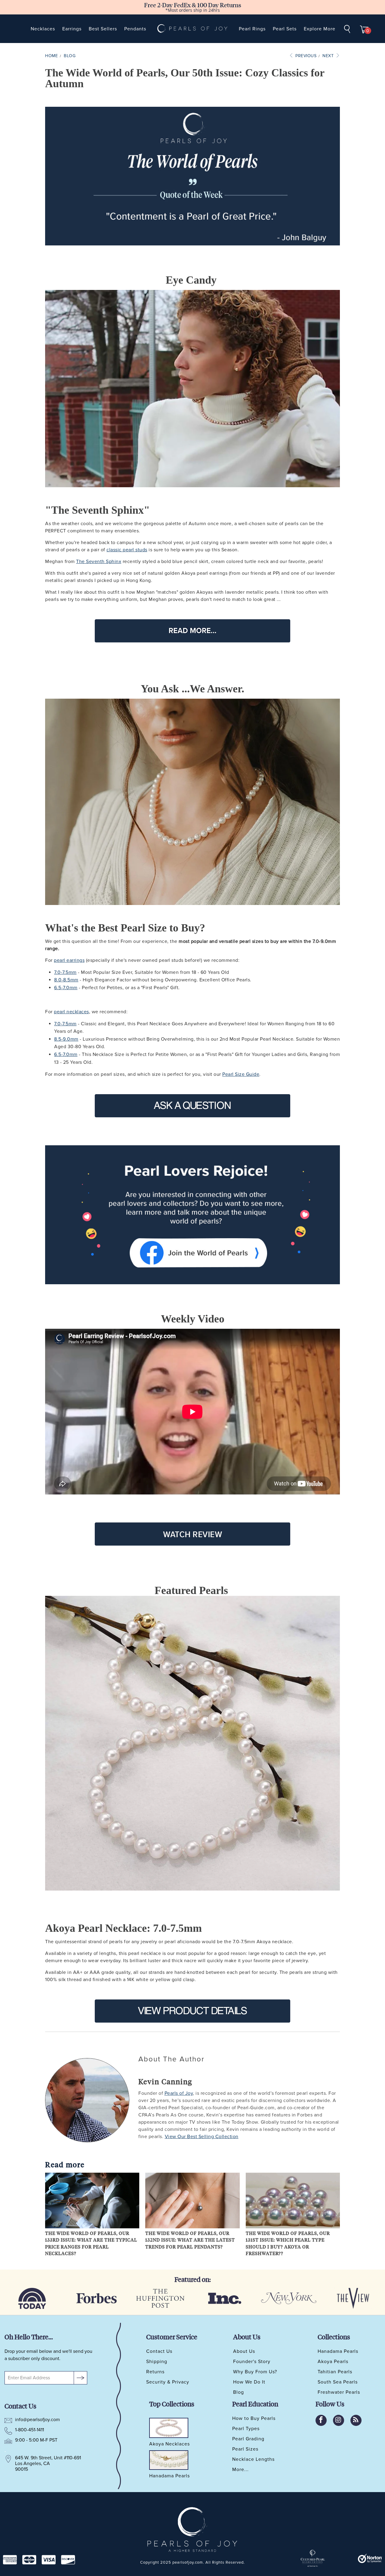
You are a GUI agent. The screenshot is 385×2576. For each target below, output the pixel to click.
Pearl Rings (252, 29)
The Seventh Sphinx (99, 562)
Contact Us (159, 2351)
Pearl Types (246, 2429)
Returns (155, 2372)
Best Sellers (103, 29)
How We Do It (249, 2382)
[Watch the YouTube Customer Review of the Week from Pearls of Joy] (192, 1534)
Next (329, 56)
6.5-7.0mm (66, 988)
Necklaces (43, 29)
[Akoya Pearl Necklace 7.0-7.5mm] (192, 1743)
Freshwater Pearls (339, 2392)
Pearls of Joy (179, 2093)
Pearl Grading (248, 2439)
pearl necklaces (71, 1012)
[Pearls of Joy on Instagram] (339, 2420)
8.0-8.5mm (66, 980)
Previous (305, 56)
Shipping (157, 2362)
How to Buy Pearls (254, 2418)
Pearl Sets (285, 29)
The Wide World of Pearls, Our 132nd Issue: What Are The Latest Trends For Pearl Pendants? (190, 2240)
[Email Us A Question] (192, 1106)
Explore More (320, 29)
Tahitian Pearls (335, 2372)
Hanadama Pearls (338, 2351)
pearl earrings (69, 960)
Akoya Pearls (333, 2362)
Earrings (72, 29)
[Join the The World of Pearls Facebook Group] (192, 1215)
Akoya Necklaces (169, 2444)
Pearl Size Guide (241, 1074)
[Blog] (356, 2420)
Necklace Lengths (253, 2459)
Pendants (135, 29)
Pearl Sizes (245, 2449)
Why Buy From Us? (255, 2372)
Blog (239, 2392)
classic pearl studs (127, 550)
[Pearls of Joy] (192, 29)
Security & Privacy (168, 2382)
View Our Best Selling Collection (202, 2137)
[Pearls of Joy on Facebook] (321, 2420)
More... (240, 2470)
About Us (244, 2351)
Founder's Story (252, 2362)
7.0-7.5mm (65, 972)
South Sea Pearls (338, 2382)
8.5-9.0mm (66, 1039)
